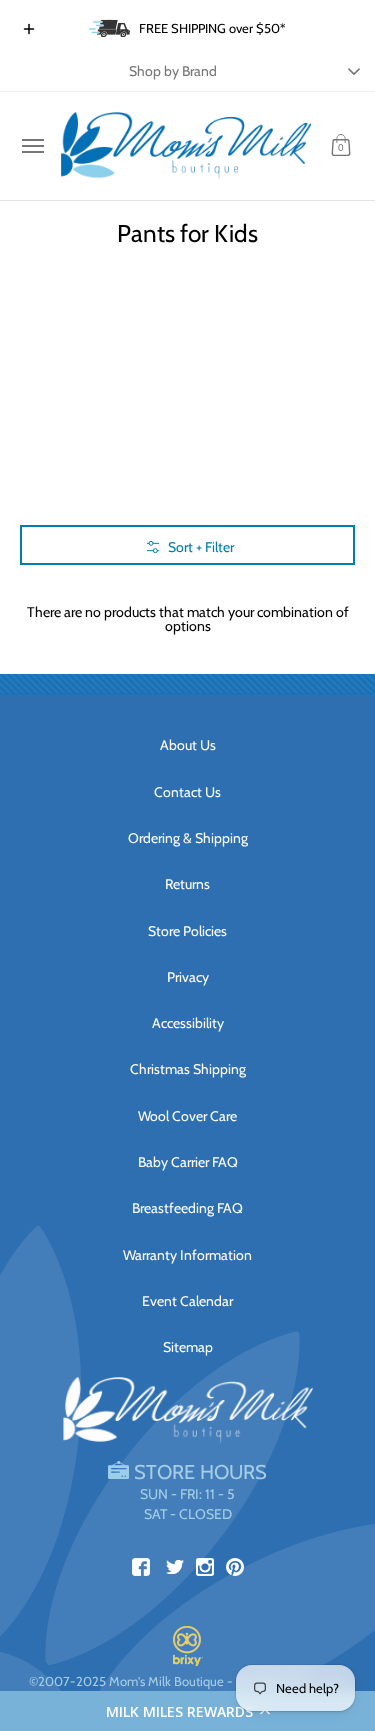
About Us (188, 745)
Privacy (188, 977)
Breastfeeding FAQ (187, 1208)
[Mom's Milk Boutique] (186, 146)
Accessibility (188, 1023)
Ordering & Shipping (188, 838)
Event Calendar (187, 1301)
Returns (187, 884)
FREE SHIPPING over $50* (212, 28)
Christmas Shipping (188, 1069)
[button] (187, 1711)
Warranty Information (187, 1255)
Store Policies (187, 931)
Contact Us (187, 792)
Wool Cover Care (187, 1116)
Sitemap (188, 1347)
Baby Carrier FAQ (188, 1162)
